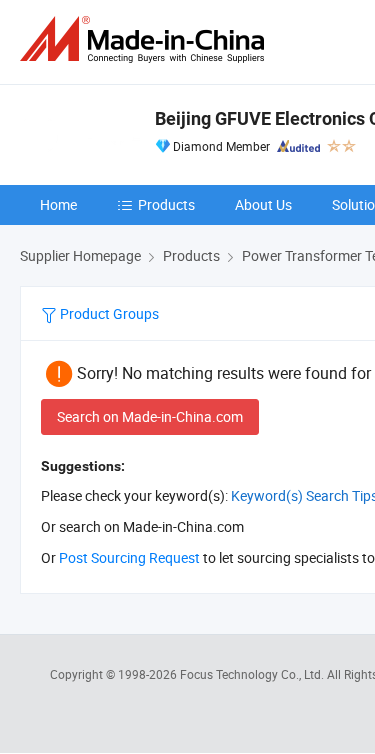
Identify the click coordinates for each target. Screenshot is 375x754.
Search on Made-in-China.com (150, 416)
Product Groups (108, 313)
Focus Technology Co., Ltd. (253, 674)
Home (58, 204)
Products (166, 204)
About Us (263, 204)
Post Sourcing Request (129, 557)
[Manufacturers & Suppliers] (146, 39)
